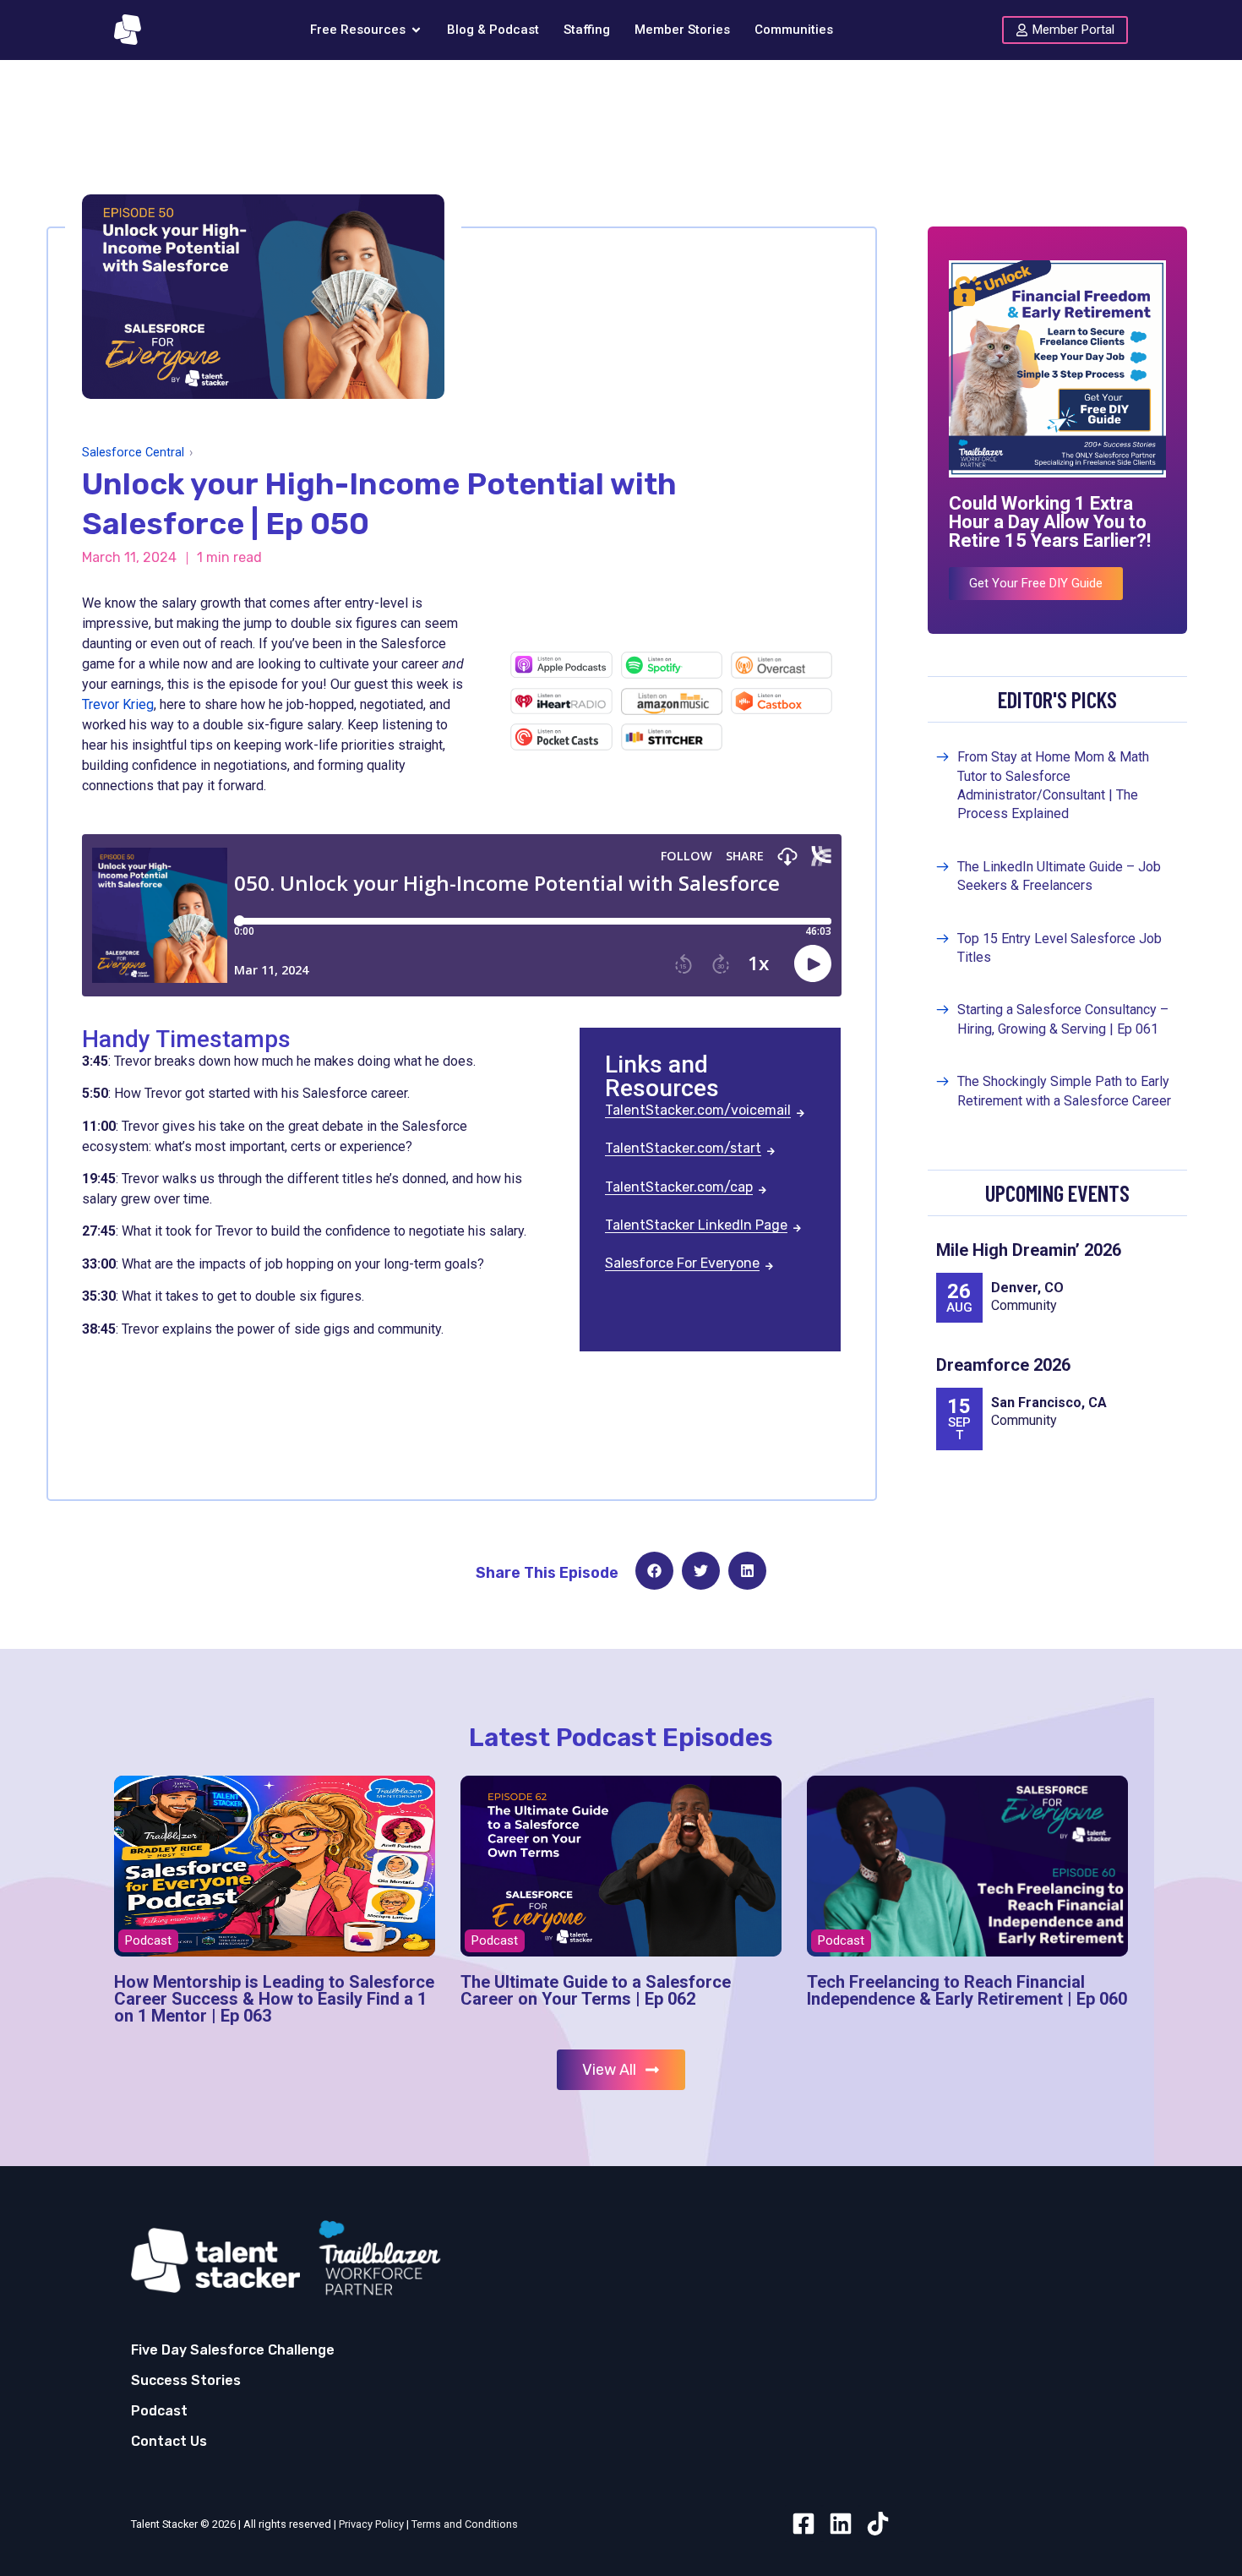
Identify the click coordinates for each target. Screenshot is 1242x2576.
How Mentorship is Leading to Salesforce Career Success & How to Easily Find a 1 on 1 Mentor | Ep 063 (274, 1999)
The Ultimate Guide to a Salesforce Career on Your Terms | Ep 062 (596, 1990)
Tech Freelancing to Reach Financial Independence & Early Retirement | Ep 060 (967, 1990)
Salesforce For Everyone (682, 1264)
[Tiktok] (878, 2524)
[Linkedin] (841, 2524)
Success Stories (186, 2380)
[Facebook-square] (803, 2524)
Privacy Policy (371, 2524)
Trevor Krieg (118, 704)
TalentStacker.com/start (683, 1149)
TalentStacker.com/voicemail (698, 1111)
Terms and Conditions (465, 2524)
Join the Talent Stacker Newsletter (287, 103)
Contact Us (169, 2441)
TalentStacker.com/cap (679, 1188)
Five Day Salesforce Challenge (233, 2350)
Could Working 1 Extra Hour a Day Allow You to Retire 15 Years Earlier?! (1050, 522)
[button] (654, 1571)
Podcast (159, 2411)
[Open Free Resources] (416, 30)
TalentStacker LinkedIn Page (696, 1226)
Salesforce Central (133, 453)
